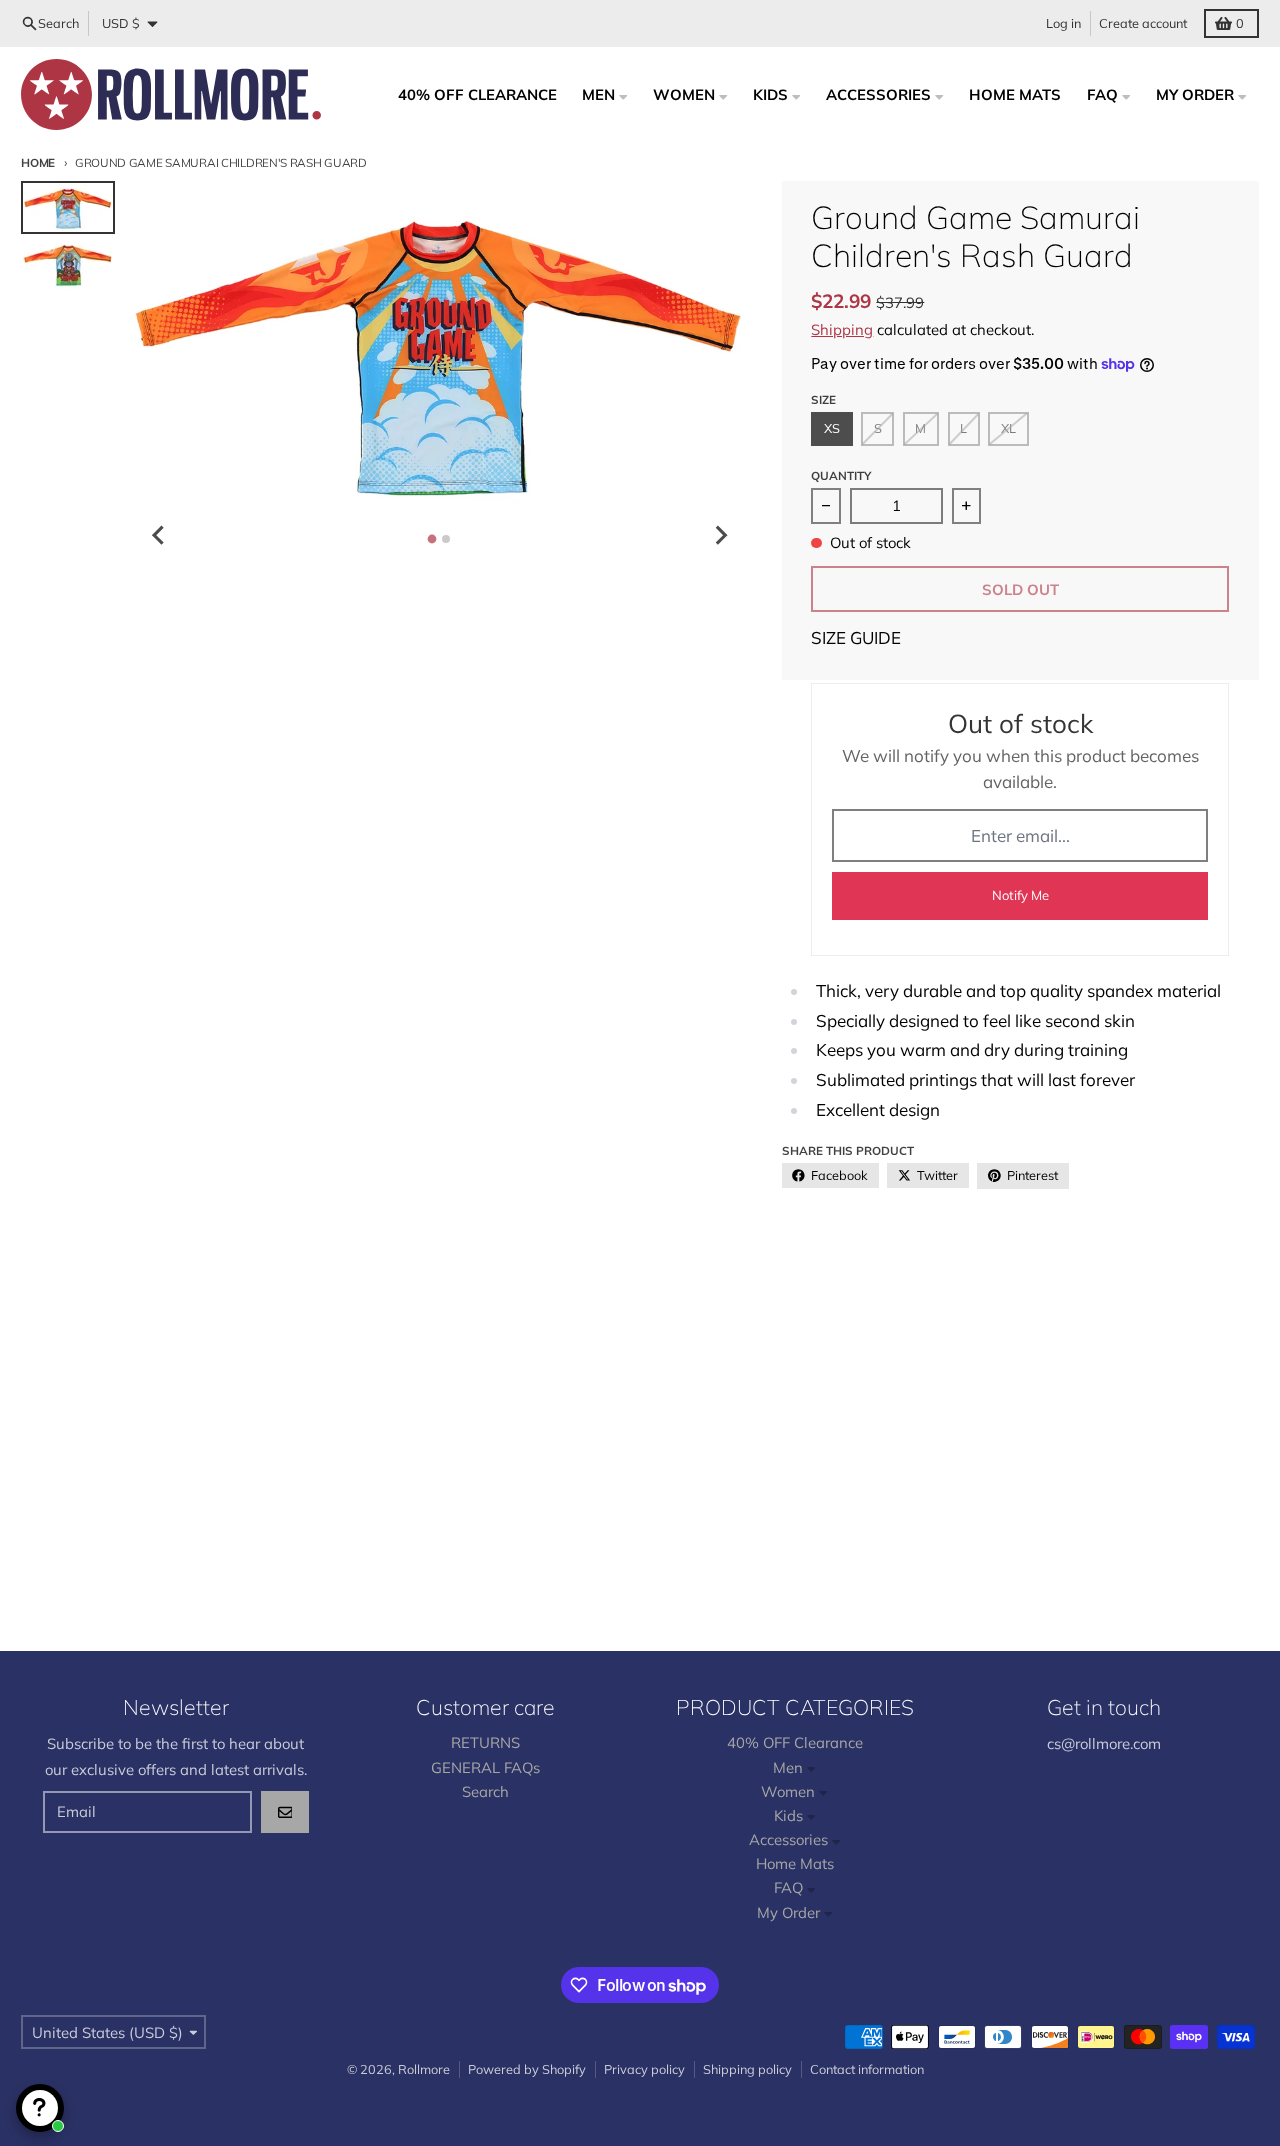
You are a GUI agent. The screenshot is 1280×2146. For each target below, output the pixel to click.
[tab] (432, 538)
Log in (1063, 23)
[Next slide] (720, 535)
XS (832, 428)
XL (1008, 428)
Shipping (842, 329)
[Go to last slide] (159, 535)
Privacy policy (644, 2069)
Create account (1143, 23)
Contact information (867, 2069)
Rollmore (424, 2069)
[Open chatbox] (40, 2108)
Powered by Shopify (527, 2069)
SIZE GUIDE (856, 637)
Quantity (841, 475)
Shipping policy (747, 2069)
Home (38, 162)
